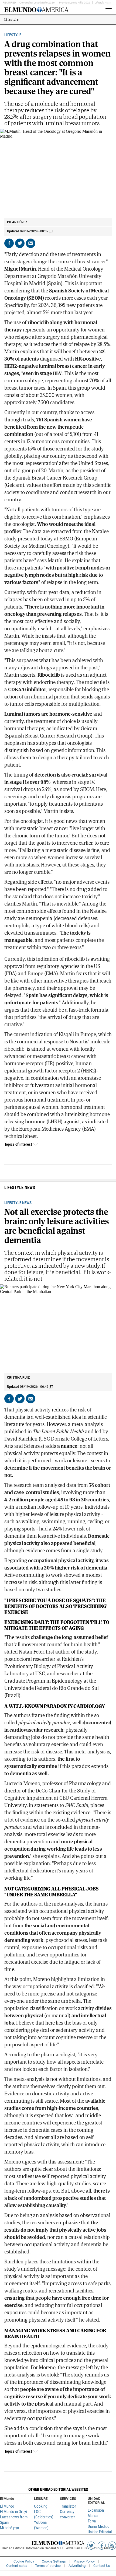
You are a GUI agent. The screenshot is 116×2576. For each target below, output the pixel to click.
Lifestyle (11, 20)
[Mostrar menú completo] (100, 10)
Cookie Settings (54, 2561)
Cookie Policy (24, 2561)
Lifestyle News (103, 3)
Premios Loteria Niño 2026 (75, 3)
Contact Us (102, 2566)
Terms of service (48, 2566)
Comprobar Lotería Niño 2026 (37, 3)
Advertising (77, 2566)
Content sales (17, 2566)
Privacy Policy (84, 2561)
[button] (58, 2489)
